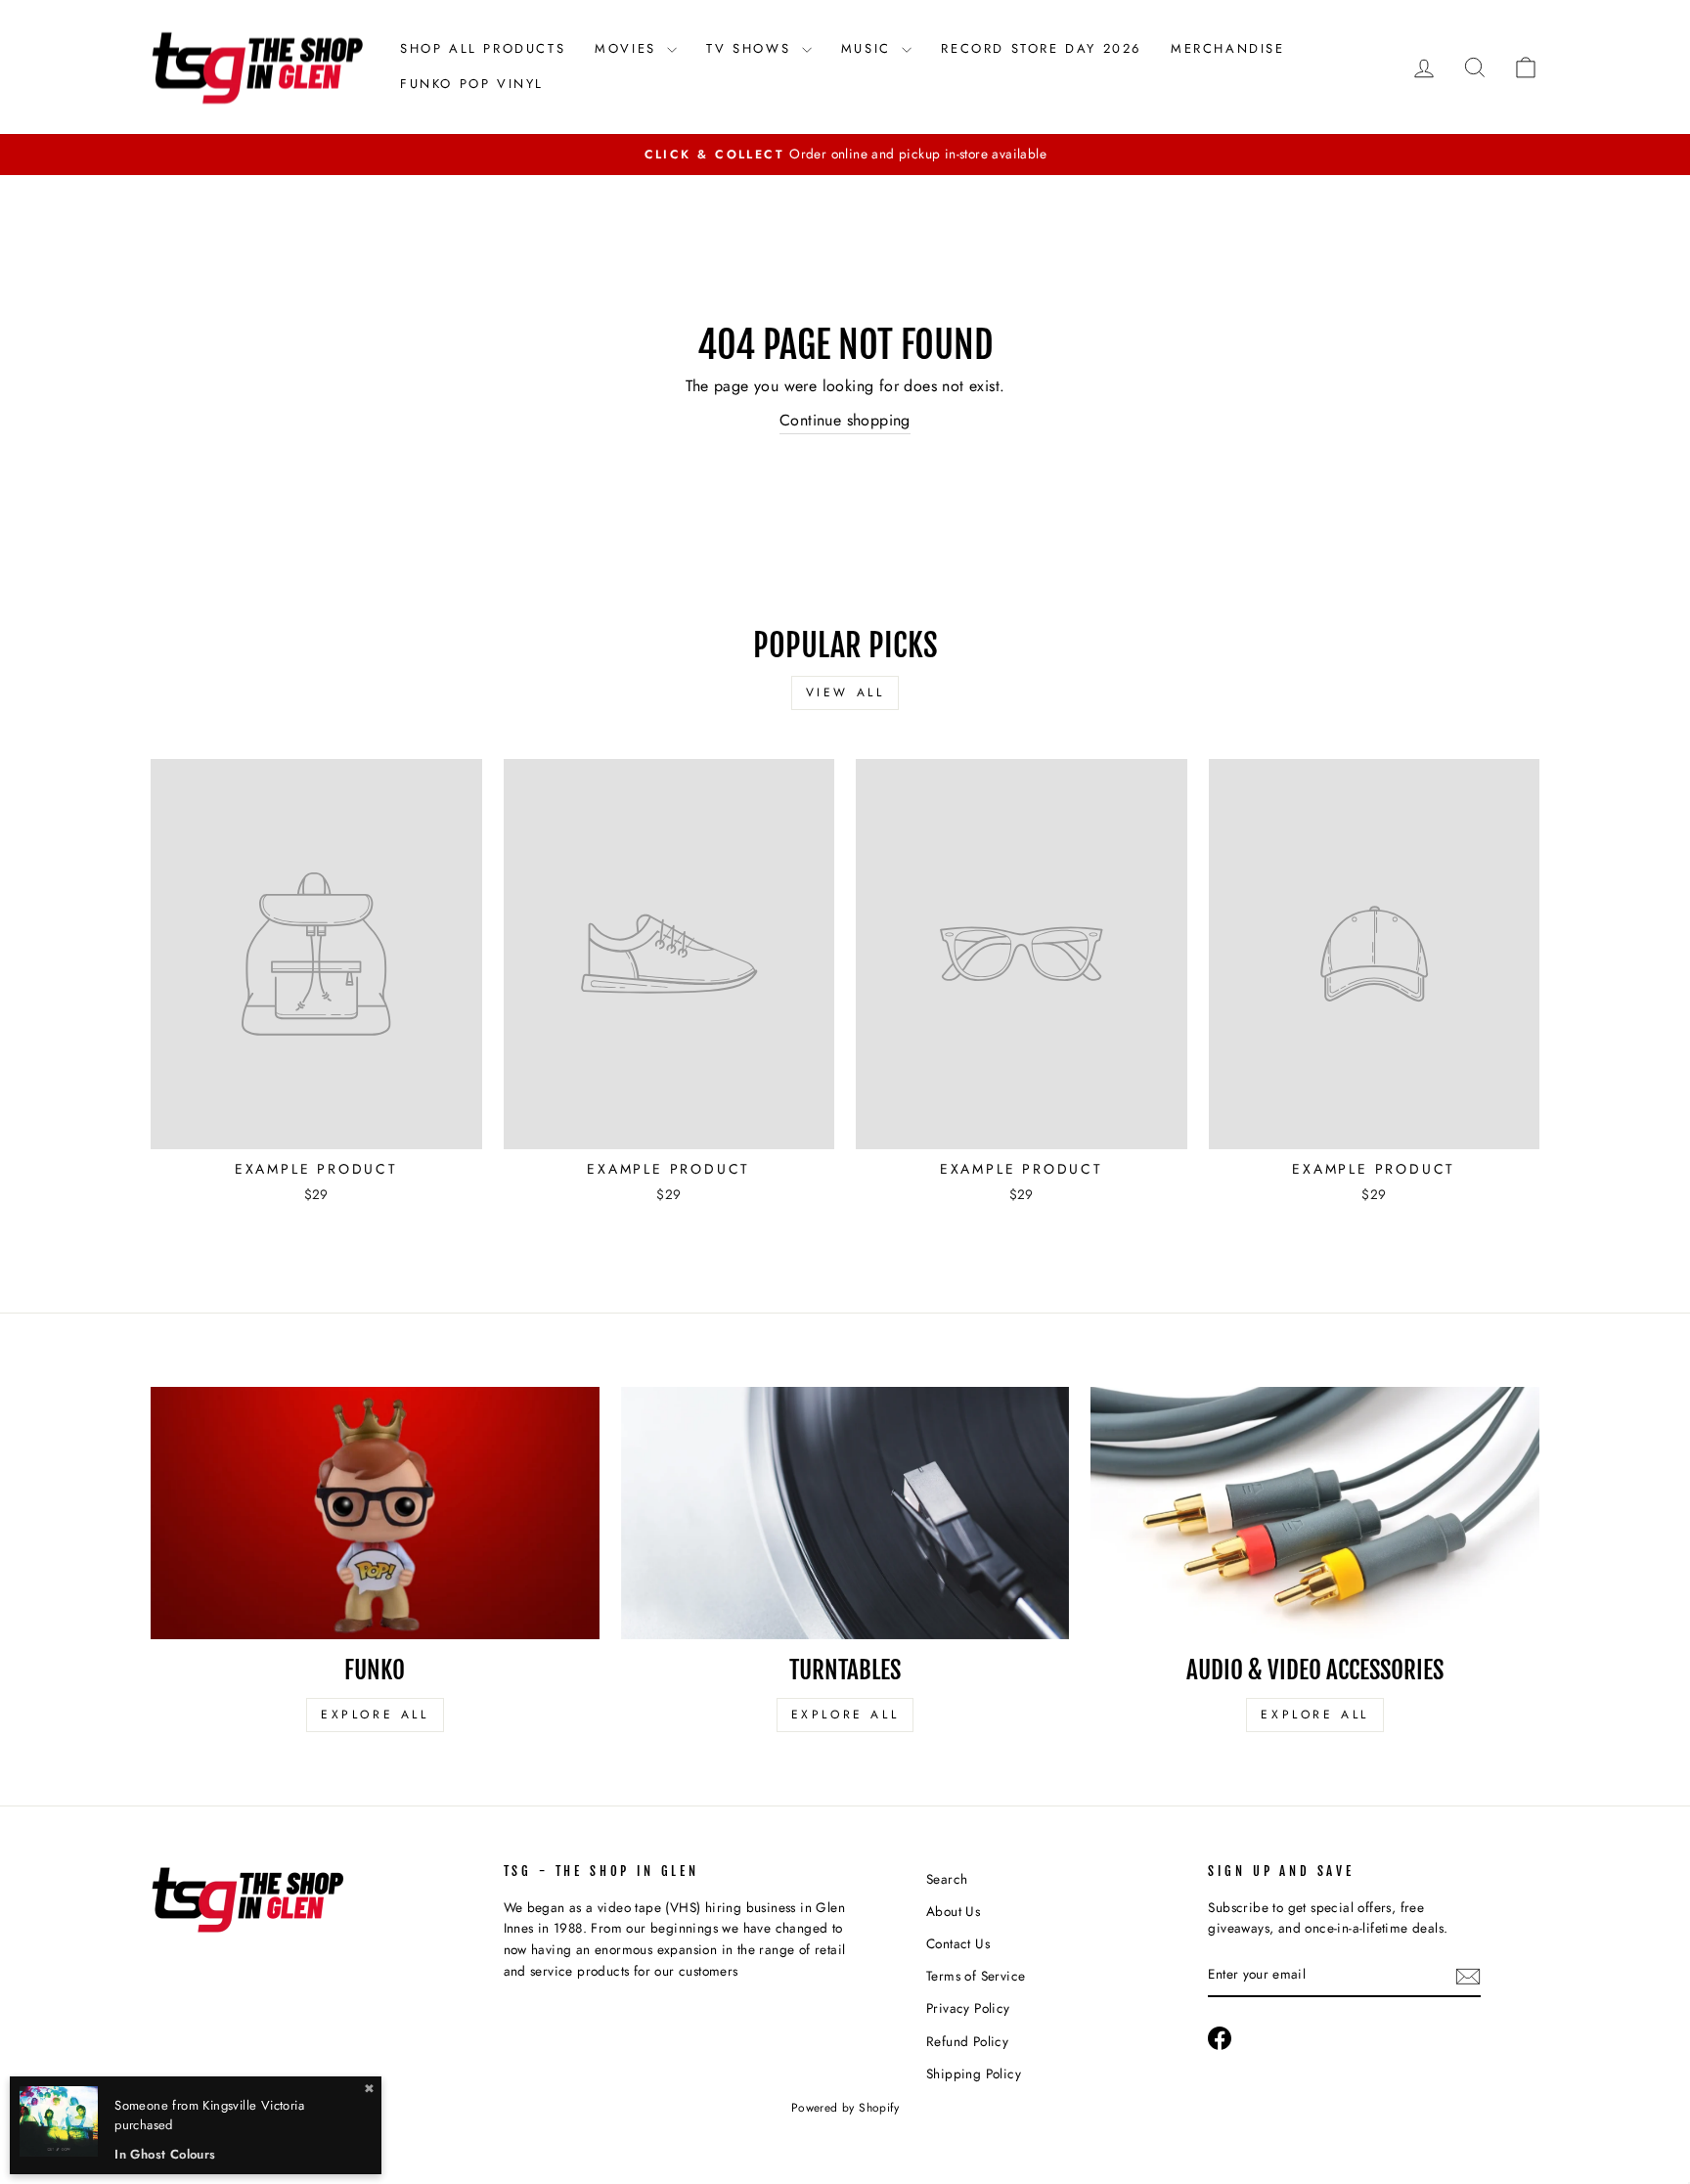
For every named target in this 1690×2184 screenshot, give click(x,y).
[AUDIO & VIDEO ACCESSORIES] (1315, 1513)
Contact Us (958, 1943)
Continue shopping (845, 420)
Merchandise (1228, 48)
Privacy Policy (968, 2008)
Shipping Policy (974, 2073)
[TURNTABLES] (845, 1513)
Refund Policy (967, 2041)
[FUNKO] (375, 1513)
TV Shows (751, 48)
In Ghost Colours (165, 2154)
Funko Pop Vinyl (472, 84)
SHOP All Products (483, 48)
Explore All (375, 1715)
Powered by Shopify (845, 2108)
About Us (953, 1911)
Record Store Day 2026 (1041, 48)
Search (947, 1879)
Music (869, 48)
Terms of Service (976, 1976)
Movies (628, 48)
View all (845, 692)
